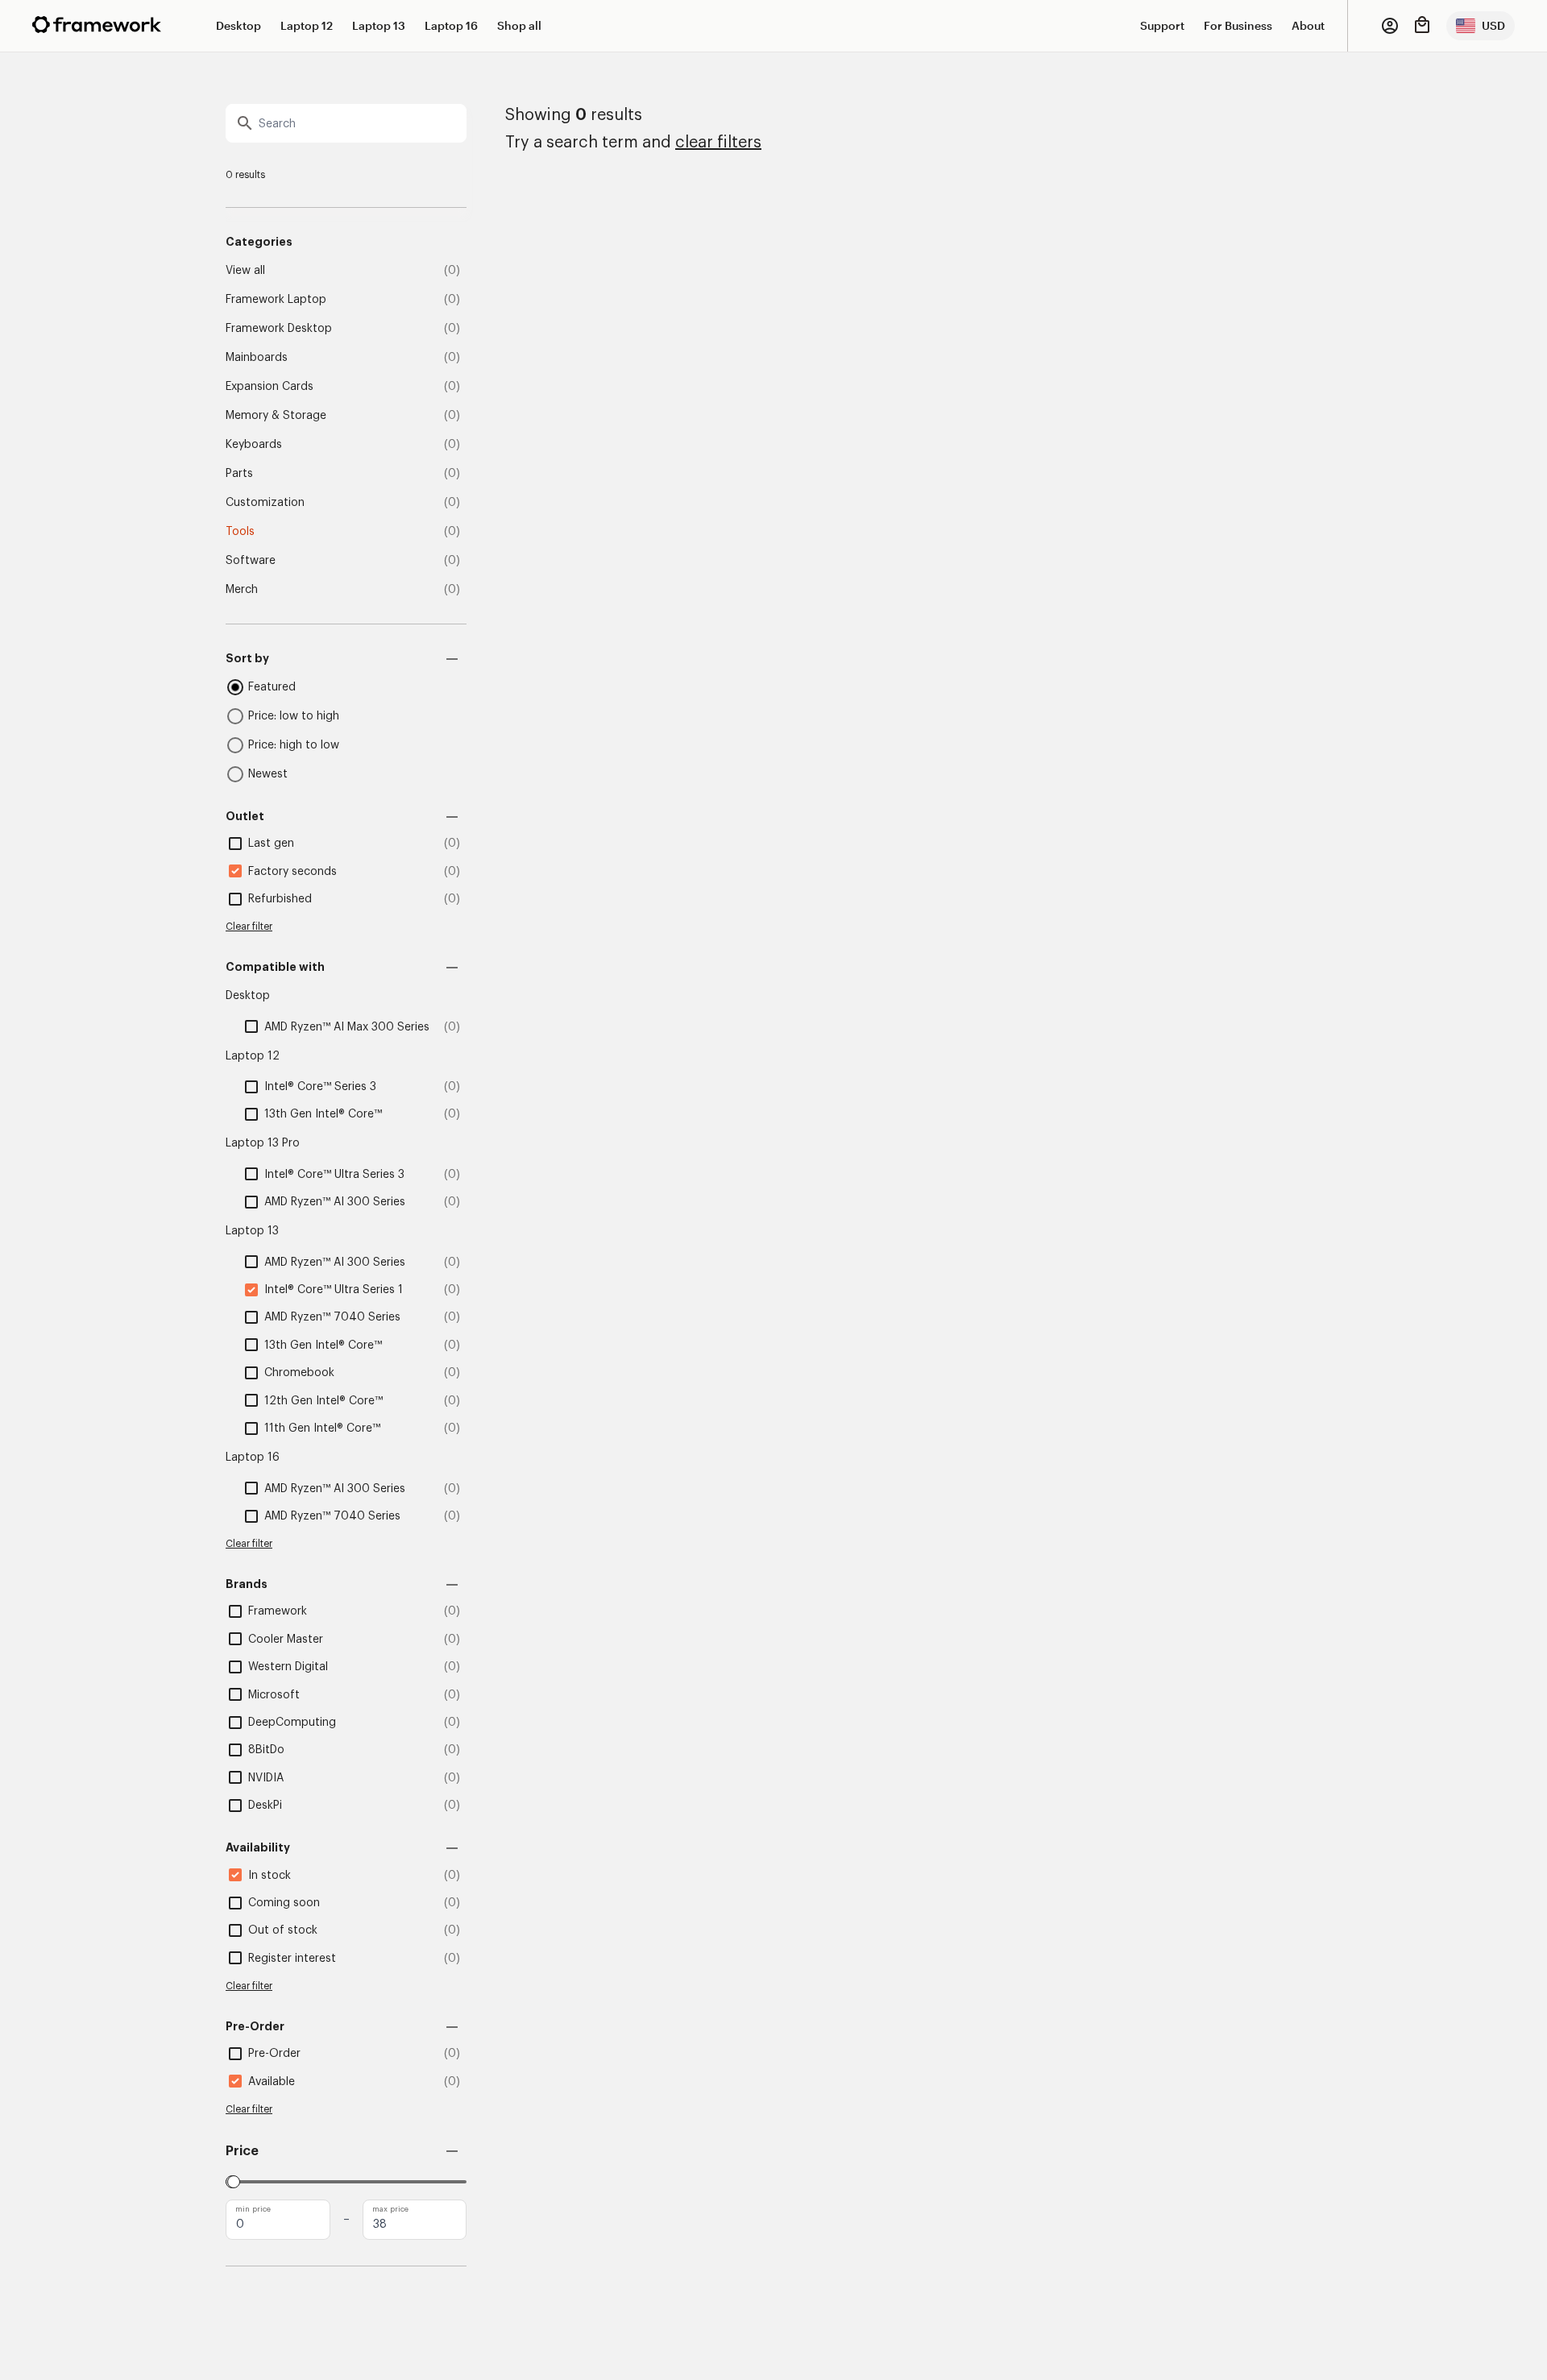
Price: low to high (294, 716)
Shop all (519, 25)
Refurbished (280, 899)
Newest (268, 774)
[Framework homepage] (97, 25)
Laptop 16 (451, 25)
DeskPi (265, 1806)
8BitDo (266, 1750)
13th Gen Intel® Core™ (323, 1114)
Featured (272, 687)
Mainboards (257, 358)
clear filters (718, 143)
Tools (240, 532)
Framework (278, 1611)
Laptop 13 (379, 25)
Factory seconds (292, 872)
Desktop (238, 25)
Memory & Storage (276, 416)
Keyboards (254, 445)
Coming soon (284, 1903)
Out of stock (283, 1930)
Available (272, 2082)
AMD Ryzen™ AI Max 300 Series (347, 1027)
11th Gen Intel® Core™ (322, 1428)
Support (1162, 25)
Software (251, 561)
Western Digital (288, 1667)
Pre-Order (274, 2054)
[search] (346, 123)
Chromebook (299, 1373)
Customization (265, 503)
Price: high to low (294, 745)
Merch (242, 590)
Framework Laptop (276, 300)
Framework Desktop (279, 329)
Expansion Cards (270, 387)
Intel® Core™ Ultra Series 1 (334, 1290)
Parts (239, 474)
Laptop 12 (307, 25)
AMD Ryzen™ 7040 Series (332, 1317)
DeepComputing (292, 1723)
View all (245, 271)
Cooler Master (286, 1640)
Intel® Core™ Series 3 (320, 1087)
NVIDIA (266, 1778)
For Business (1238, 25)
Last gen (271, 844)
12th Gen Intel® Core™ (324, 1401)
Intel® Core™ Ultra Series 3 (334, 1175)
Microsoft (274, 1695)
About (1308, 25)
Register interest (292, 1959)
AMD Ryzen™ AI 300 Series (335, 1202)
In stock (270, 1876)
